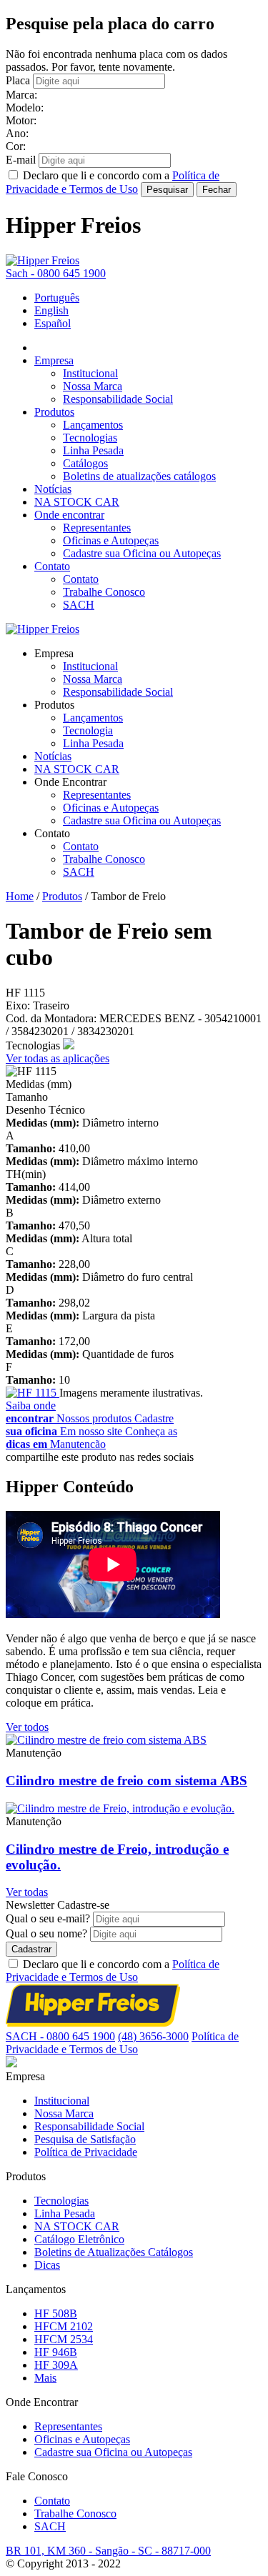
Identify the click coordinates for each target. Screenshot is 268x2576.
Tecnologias (90, 438)
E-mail (21, 160)
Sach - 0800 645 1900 (56, 273)
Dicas (47, 2265)
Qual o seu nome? (46, 1933)
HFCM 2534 (64, 2339)
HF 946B (56, 2352)
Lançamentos (93, 425)
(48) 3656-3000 (153, 2036)
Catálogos (85, 463)
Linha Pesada (93, 450)
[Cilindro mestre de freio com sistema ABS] (106, 1740)
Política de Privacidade (86, 2152)
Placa (18, 80)
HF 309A (56, 2365)
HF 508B (56, 2313)
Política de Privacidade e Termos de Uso (113, 1971)
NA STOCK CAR (77, 502)
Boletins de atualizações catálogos (139, 476)
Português (57, 298)
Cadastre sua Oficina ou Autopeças (142, 553)
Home (20, 896)
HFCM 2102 (64, 2326)
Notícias (53, 489)
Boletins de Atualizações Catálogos (114, 2252)
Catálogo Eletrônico (79, 2239)
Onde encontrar (69, 515)
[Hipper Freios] (43, 260)
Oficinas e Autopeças (111, 540)
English (51, 310)
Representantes (97, 528)
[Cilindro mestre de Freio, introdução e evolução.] (120, 1808)
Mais (45, 2378)
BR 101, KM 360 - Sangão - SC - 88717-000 (108, 2551)
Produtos (54, 412)
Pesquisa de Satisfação (85, 2139)
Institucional (90, 373)
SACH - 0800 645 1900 (60, 2036)
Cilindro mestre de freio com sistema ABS (126, 1781)
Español (53, 323)
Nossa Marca (93, 386)
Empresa (54, 360)
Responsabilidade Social (118, 399)
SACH (79, 605)
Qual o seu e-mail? (48, 1918)
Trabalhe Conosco (104, 592)
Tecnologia (88, 730)
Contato (52, 566)
